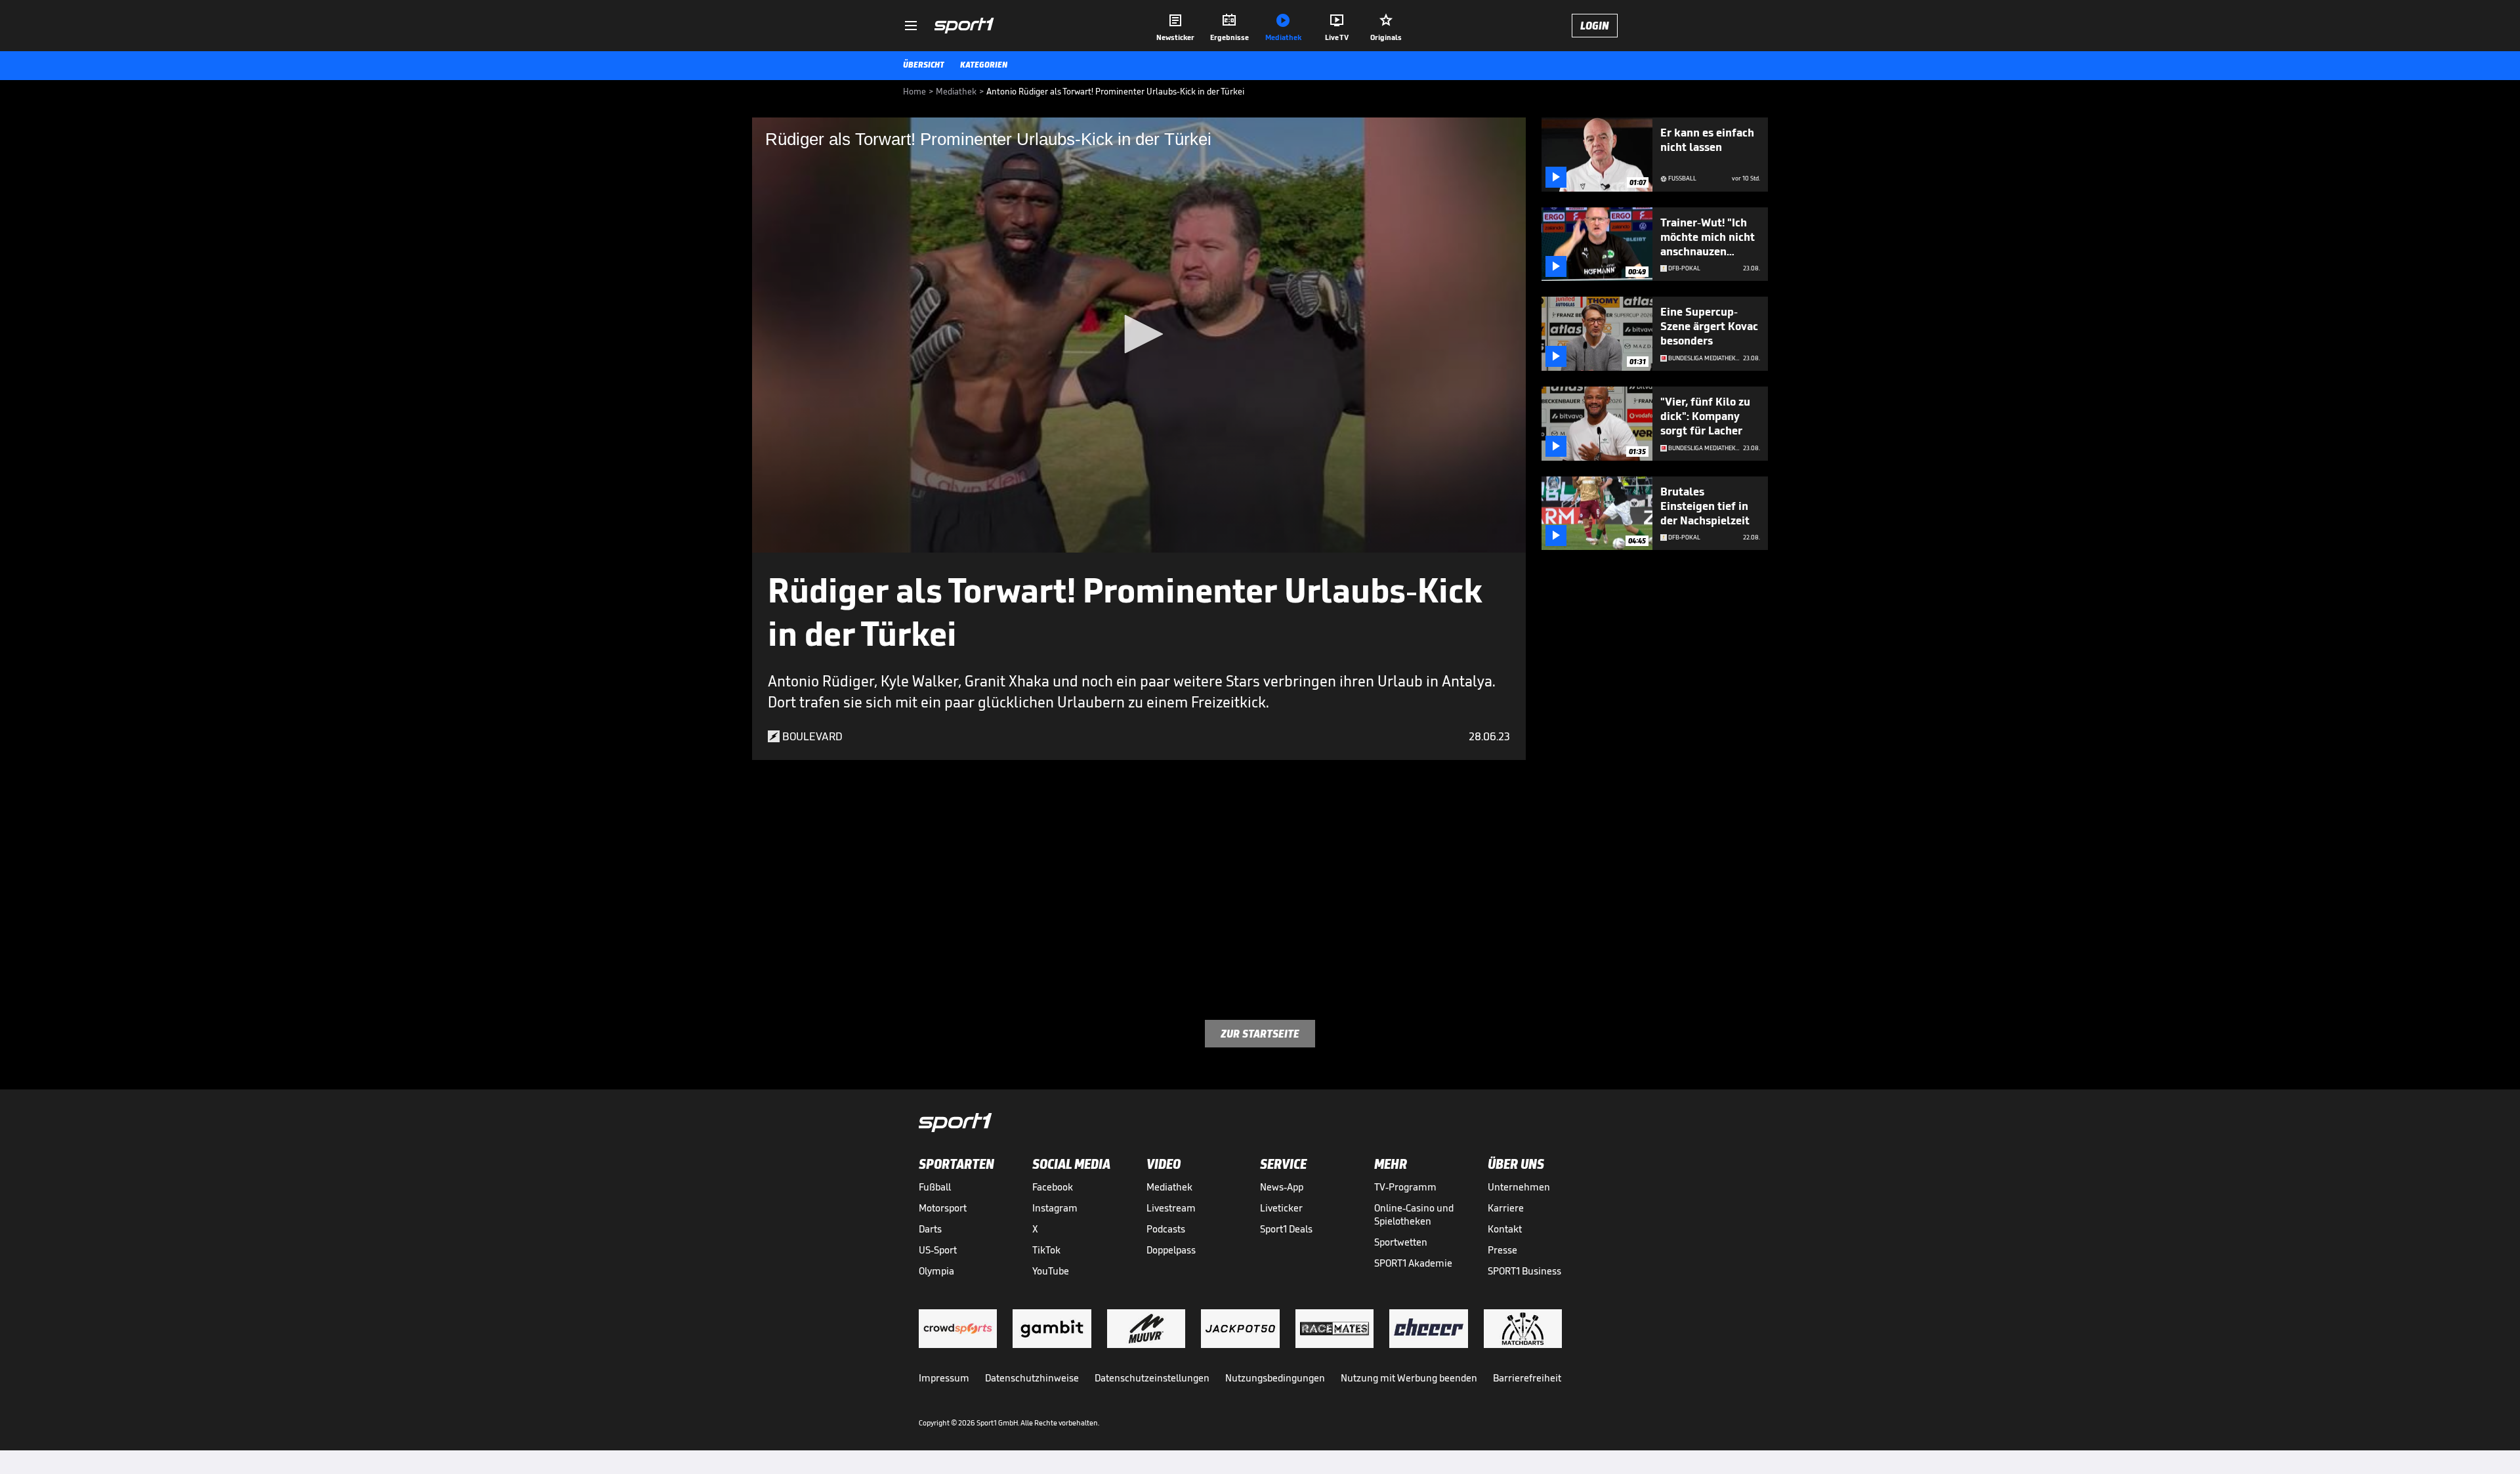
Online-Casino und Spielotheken (1414, 1214)
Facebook (1053, 1187)
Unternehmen (1519, 1187)
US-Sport (938, 1250)
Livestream (1171, 1208)
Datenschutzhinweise (1032, 1378)
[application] (1139, 335)
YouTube (1051, 1271)
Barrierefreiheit (1527, 1378)
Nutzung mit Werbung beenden (1409, 1378)
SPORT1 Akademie (1413, 1263)
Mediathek (1169, 1187)
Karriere (1506, 1208)
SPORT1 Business (1524, 1271)
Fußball (935, 1187)
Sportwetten (1401, 1242)
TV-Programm (1405, 1187)
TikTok (1046, 1250)
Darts (930, 1229)
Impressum (944, 1378)
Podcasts (1166, 1229)
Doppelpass (1171, 1250)
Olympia (936, 1271)
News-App (1282, 1187)
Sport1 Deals (1286, 1229)
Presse (1502, 1250)
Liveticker (1281, 1208)
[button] (1139, 334)
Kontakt (1505, 1229)
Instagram (1055, 1208)
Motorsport (943, 1208)
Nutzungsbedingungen (1275, 1378)
